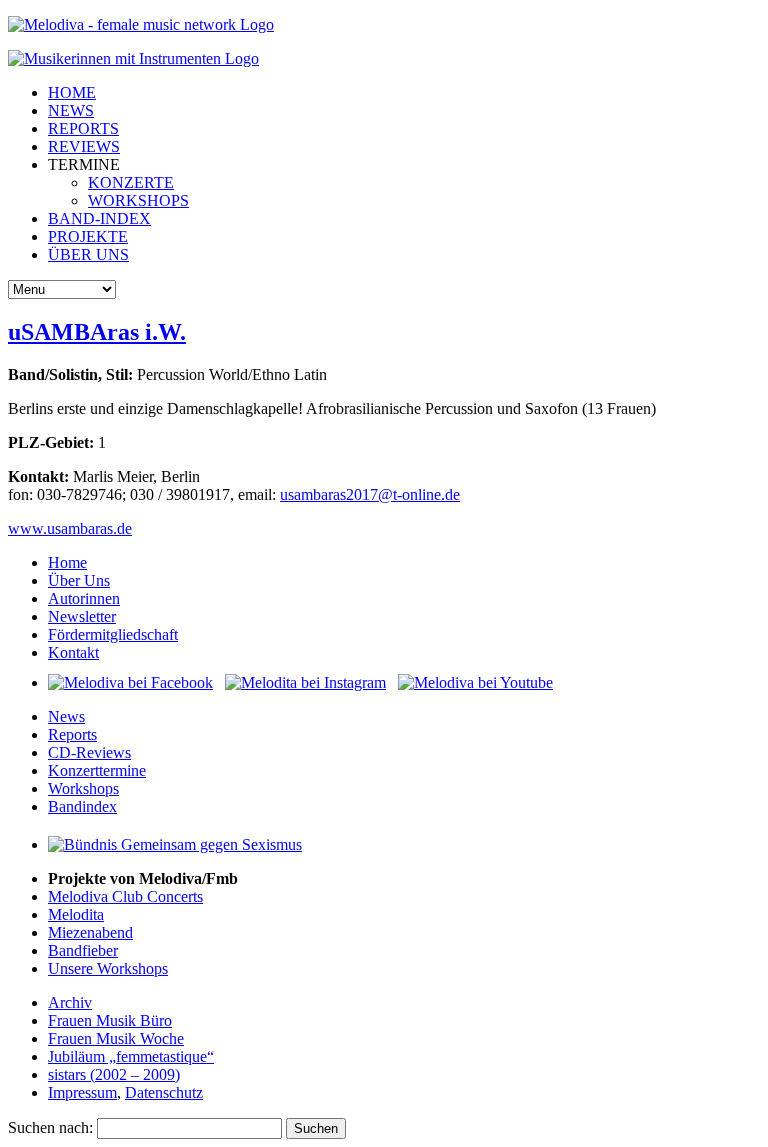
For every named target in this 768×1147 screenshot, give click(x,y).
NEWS (71, 110)
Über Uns (79, 580)
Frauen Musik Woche (116, 1038)
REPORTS (83, 128)
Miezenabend (90, 932)
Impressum (82, 1092)
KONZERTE (131, 182)
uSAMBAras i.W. (97, 332)
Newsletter (82, 616)
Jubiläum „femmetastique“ (131, 1056)
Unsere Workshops (108, 968)
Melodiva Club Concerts (125, 896)
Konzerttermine (97, 770)
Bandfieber (83, 950)
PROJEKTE (88, 236)
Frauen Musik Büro (110, 1020)
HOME (72, 92)
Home (67, 562)
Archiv (70, 1002)
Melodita (76, 914)
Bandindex (82, 806)
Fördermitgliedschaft (113, 634)
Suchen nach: (50, 1127)
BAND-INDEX (99, 218)
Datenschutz (164, 1092)
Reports (72, 734)
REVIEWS (84, 146)
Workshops (83, 788)
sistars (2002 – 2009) (114, 1074)
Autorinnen (84, 598)
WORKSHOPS (138, 200)
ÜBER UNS (88, 254)
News (66, 716)
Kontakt (73, 652)
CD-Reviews (89, 752)
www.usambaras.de (70, 528)
